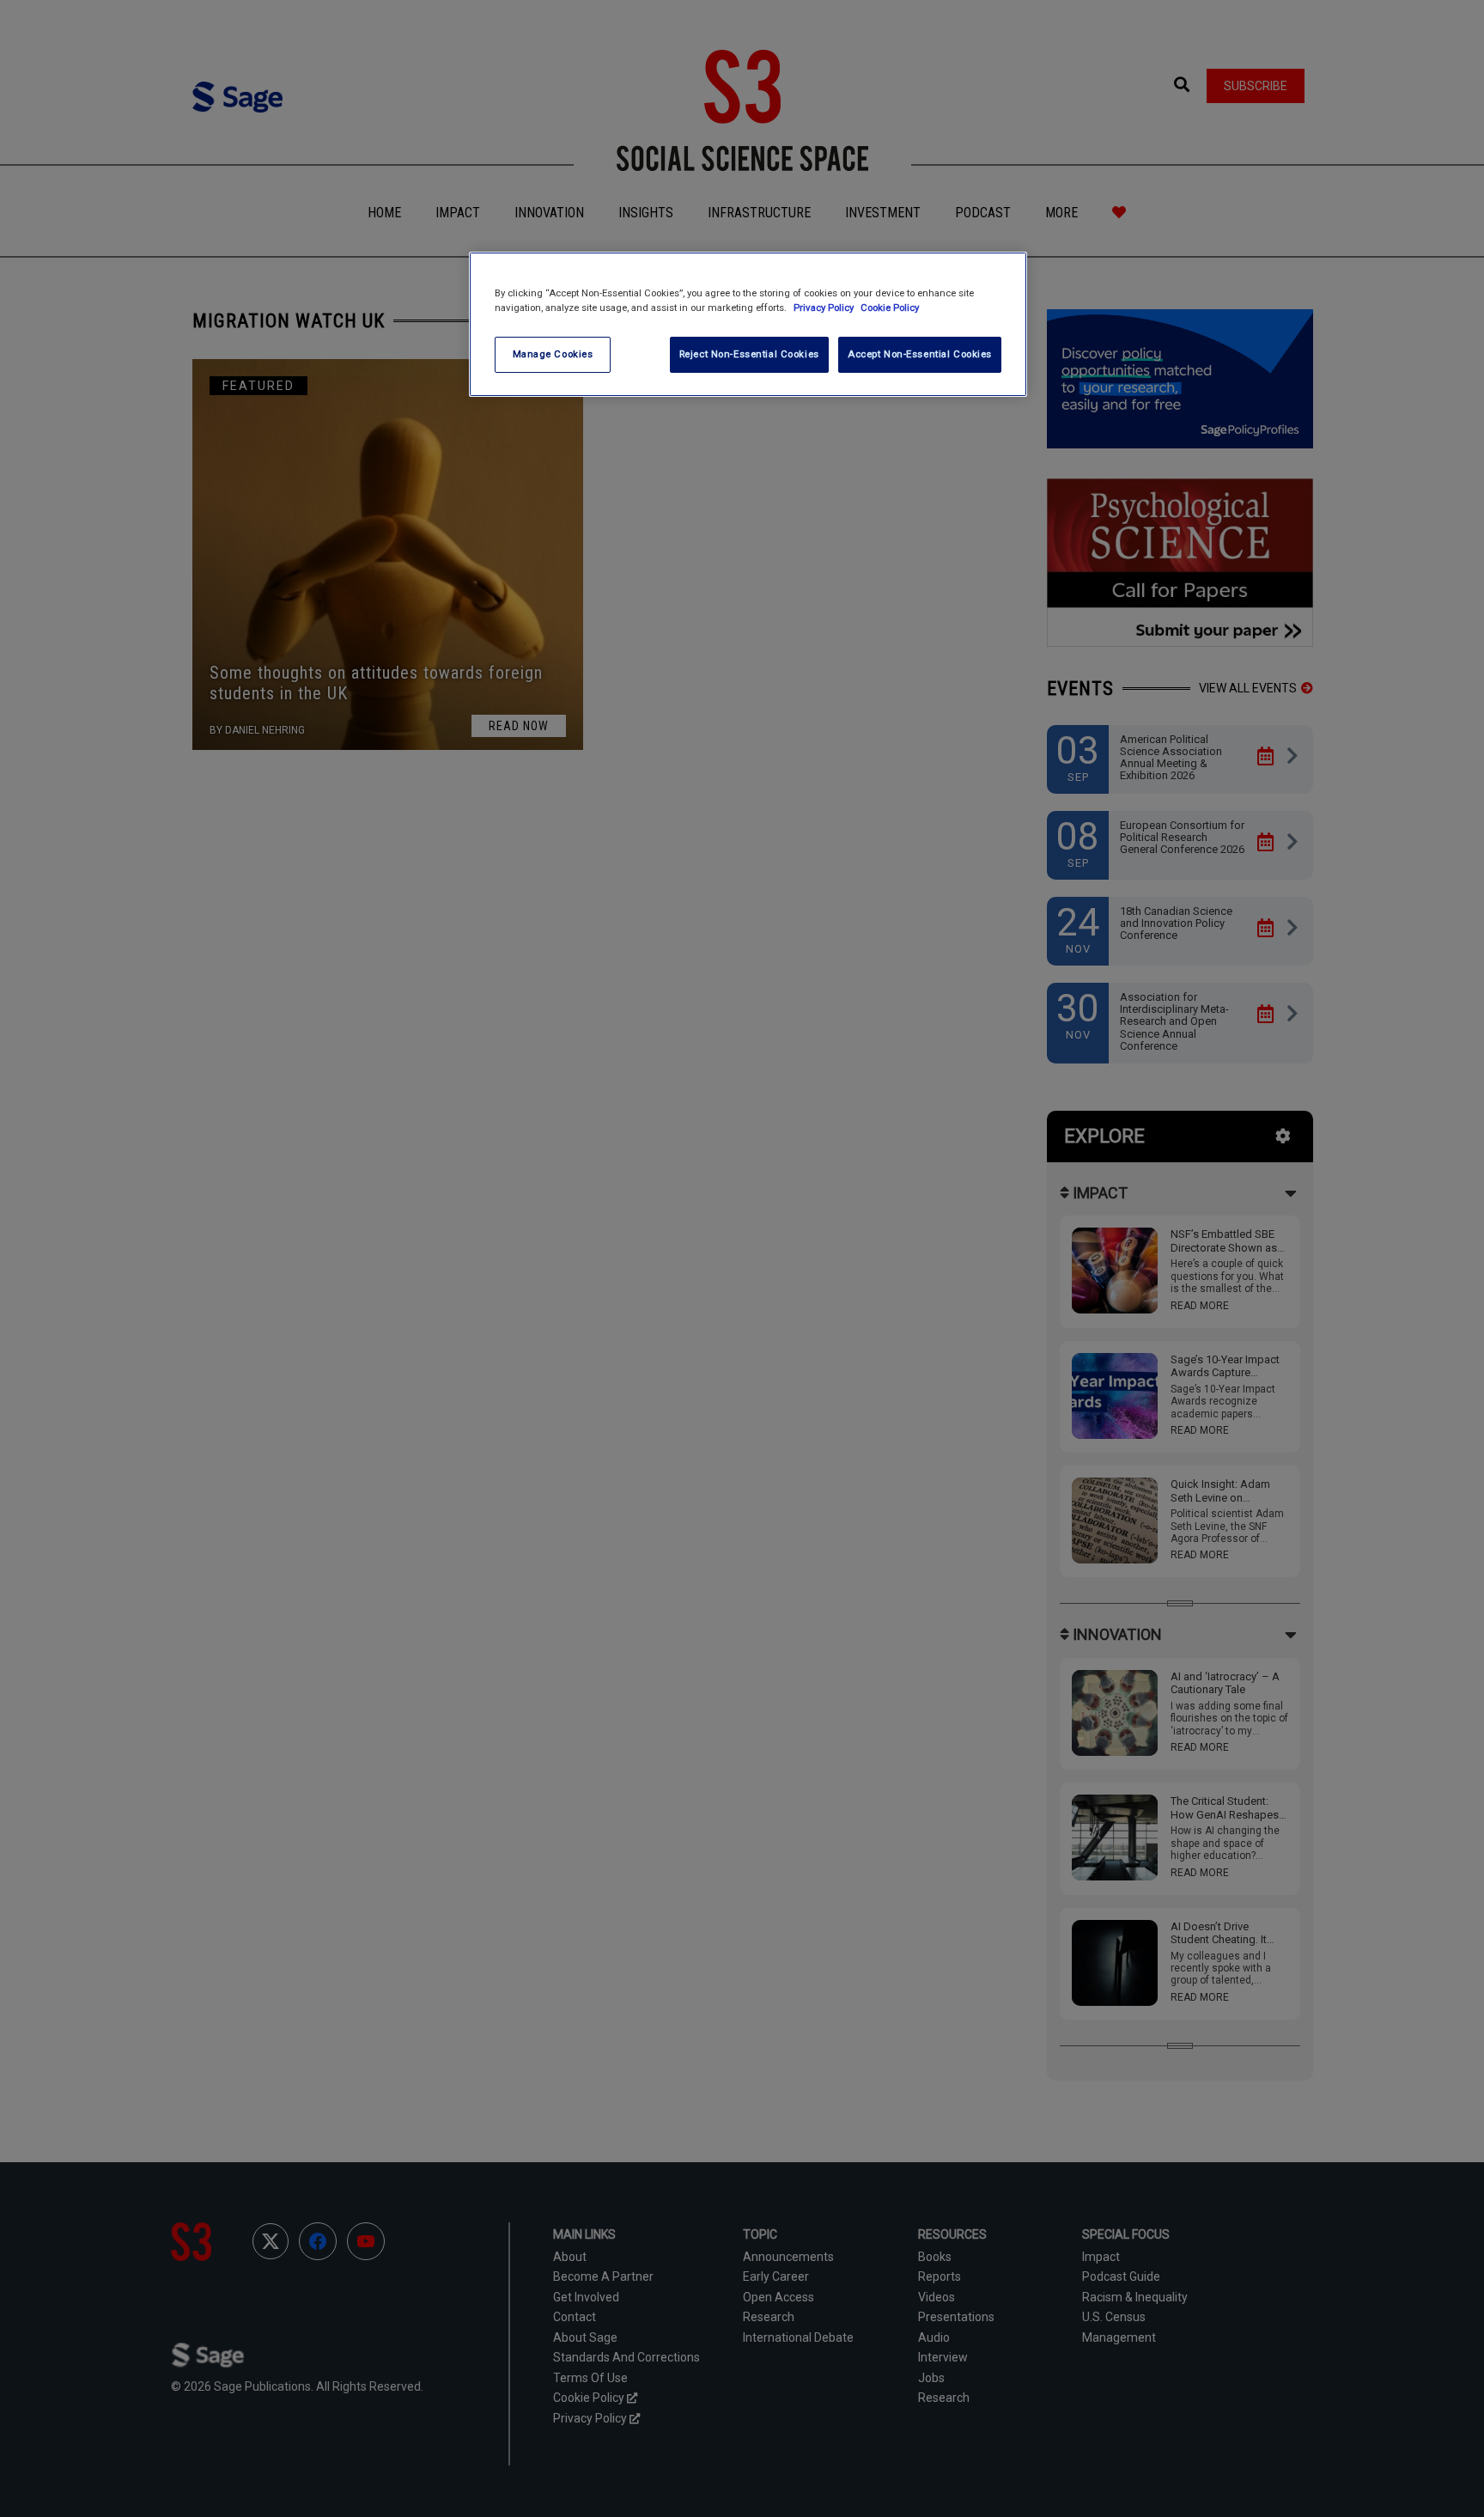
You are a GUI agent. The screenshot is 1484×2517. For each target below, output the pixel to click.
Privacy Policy (825, 308)
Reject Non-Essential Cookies (749, 354)
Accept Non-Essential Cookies (920, 354)
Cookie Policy (890, 308)
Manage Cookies (553, 354)
